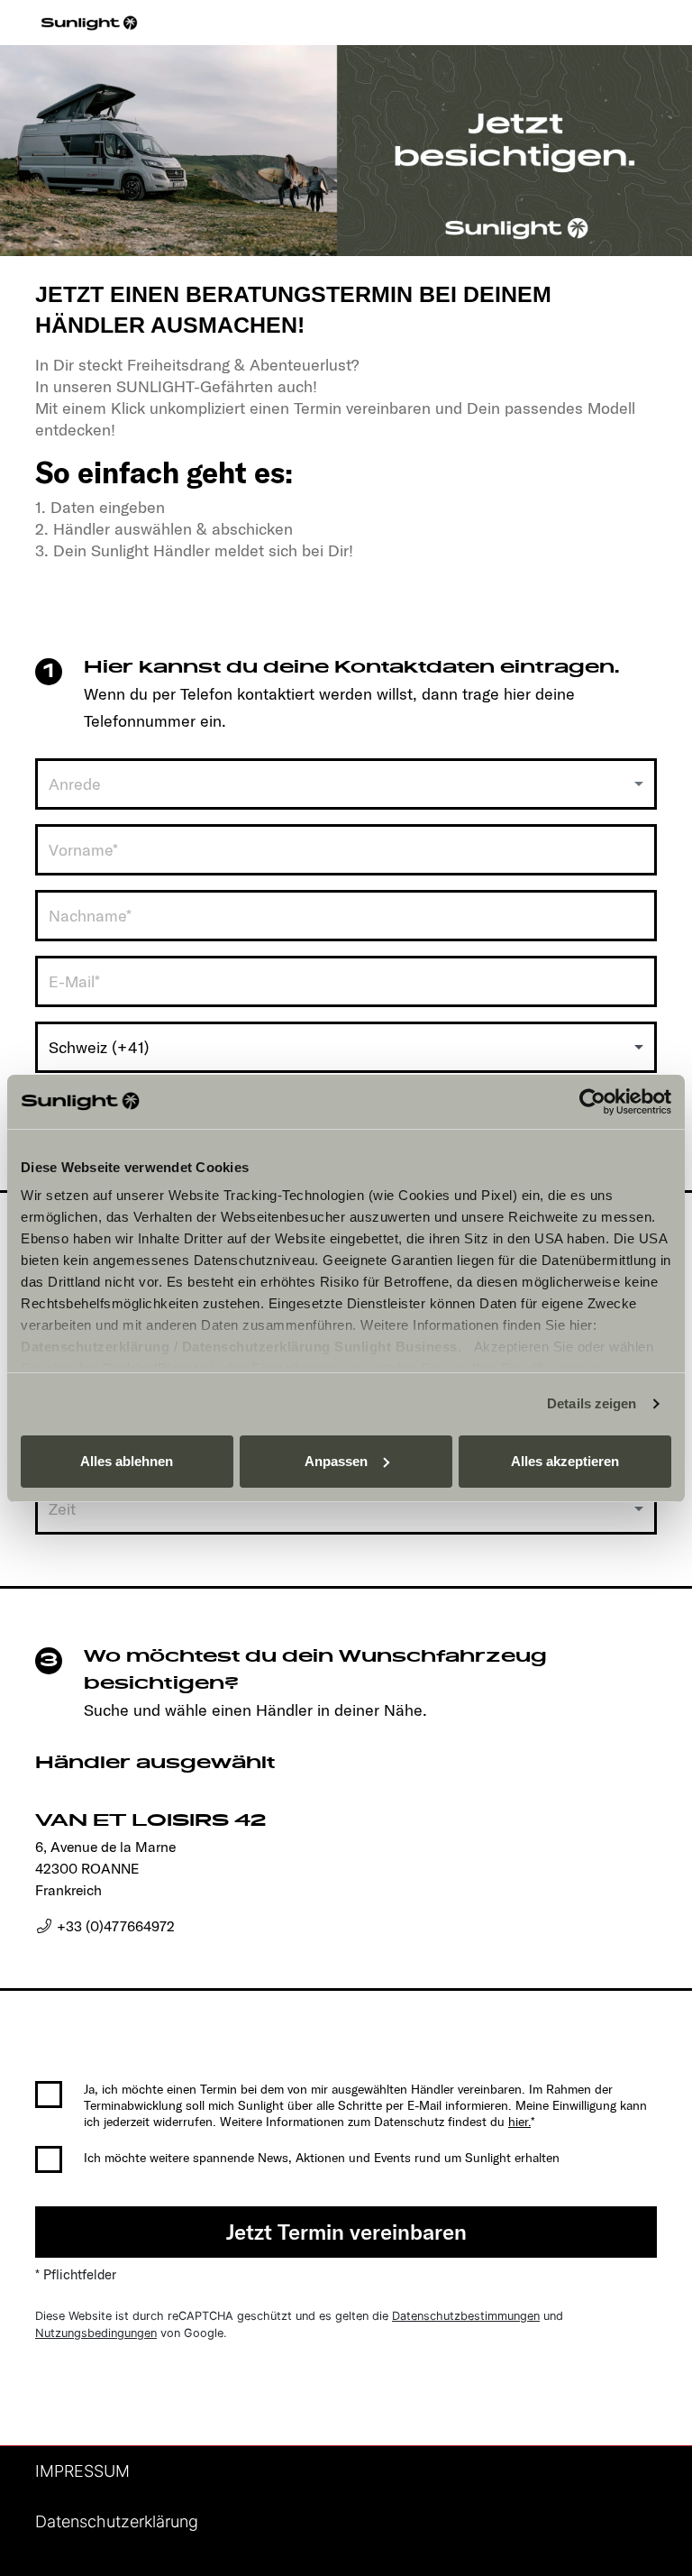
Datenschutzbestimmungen (466, 2316)
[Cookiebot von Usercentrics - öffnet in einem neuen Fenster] (592, 1102)
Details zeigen (592, 1403)
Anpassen (336, 1461)
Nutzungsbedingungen (96, 2333)
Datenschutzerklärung (95, 1347)
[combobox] (346, 784)
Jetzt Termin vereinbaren (346, 2232)
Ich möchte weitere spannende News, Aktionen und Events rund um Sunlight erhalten (322, 2158)
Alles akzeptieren (565, 1461)
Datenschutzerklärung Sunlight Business (320, 1347)
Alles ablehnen (127, 1461)
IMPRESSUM (82, 2471)
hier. (519, 2122)
